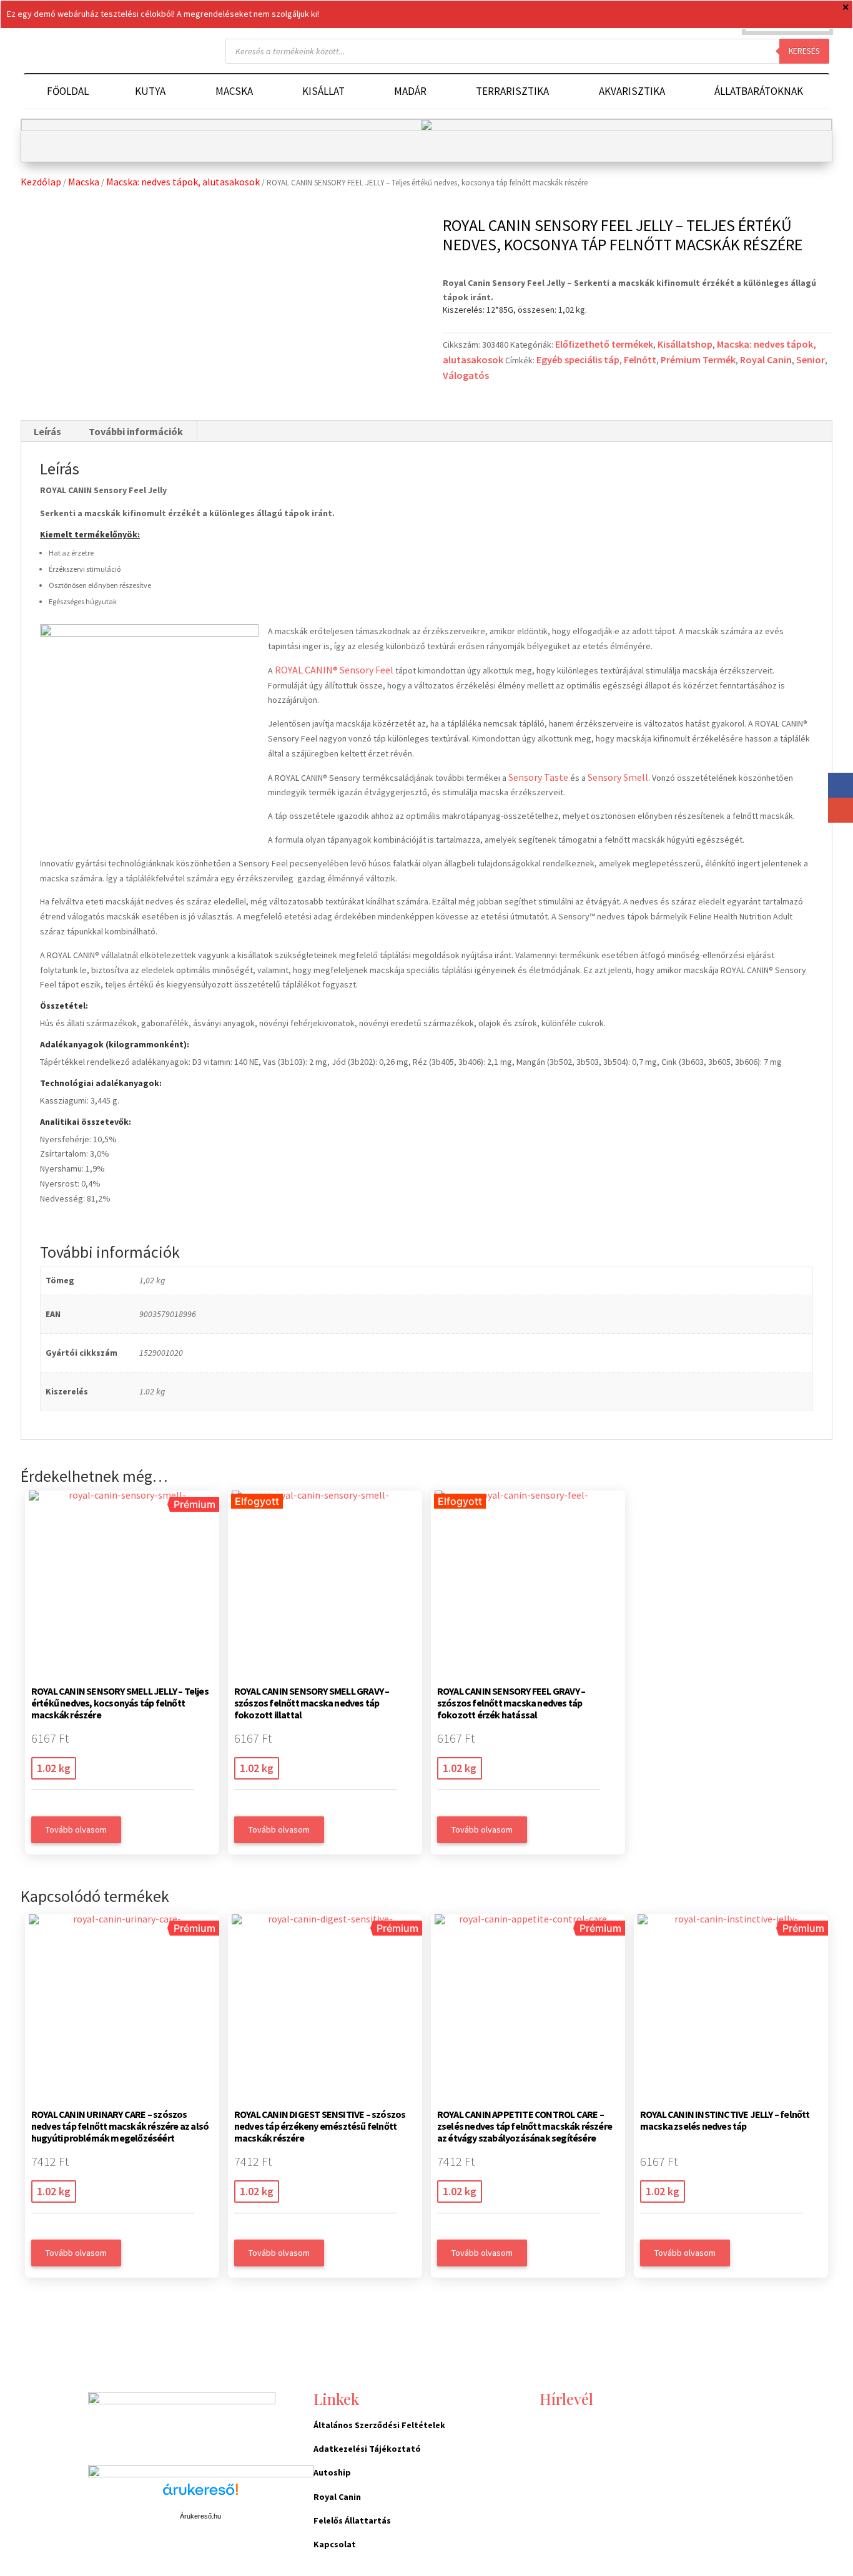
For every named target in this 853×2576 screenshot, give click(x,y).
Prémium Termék (698, 360)
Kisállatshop (685, 344)
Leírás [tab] (47, 431)
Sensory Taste (538, 777)
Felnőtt (640, 360)
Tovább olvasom (76, 1829)
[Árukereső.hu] (200, 2496)
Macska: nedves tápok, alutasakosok (183, 182)
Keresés (804, 51)
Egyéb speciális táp (578, 360)
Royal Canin (766, 360)
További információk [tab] (136, 431)
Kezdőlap (41, 182)
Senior (811, 360)
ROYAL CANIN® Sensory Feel (334, 670)
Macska (84, 182)
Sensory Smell (618, 777)
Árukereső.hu (200, 2516)
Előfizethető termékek (604, 344)
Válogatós (466, 375)
